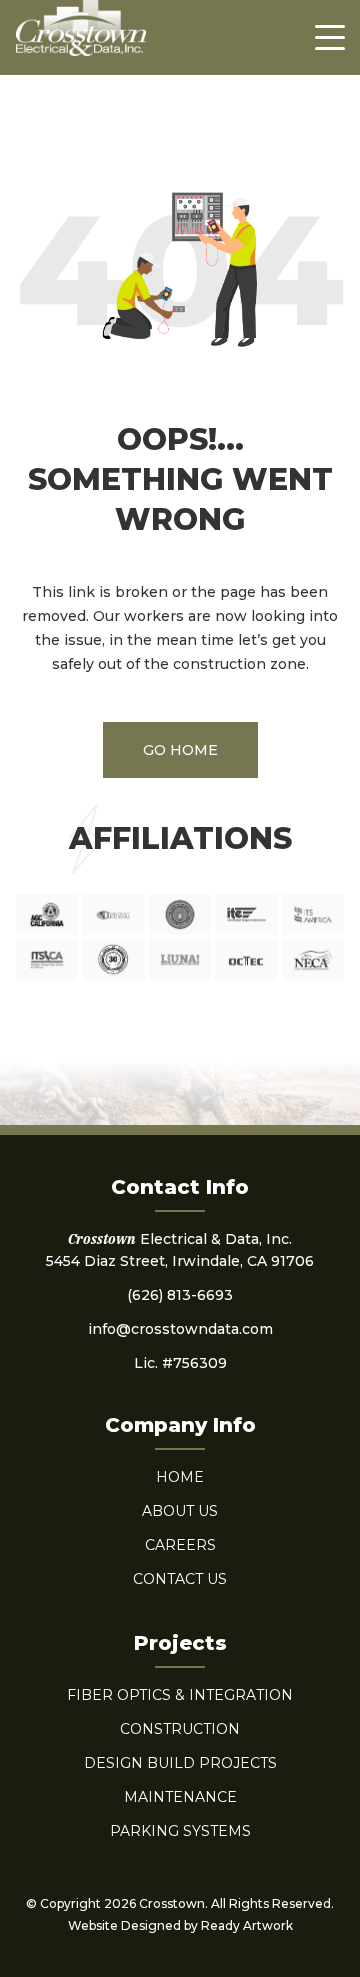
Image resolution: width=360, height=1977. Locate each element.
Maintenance (180, 1797)
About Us (180, 1511)
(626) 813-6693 (180, 1295)
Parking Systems (180, 1831)
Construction (180, 1729)
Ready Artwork (247, 1925)
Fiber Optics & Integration (180, 1695)
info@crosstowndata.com (180, 1329)
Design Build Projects (180, 1763)
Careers (180, 1545)
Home (180, 1477)
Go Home (180, 750)
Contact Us (180, 1579)
